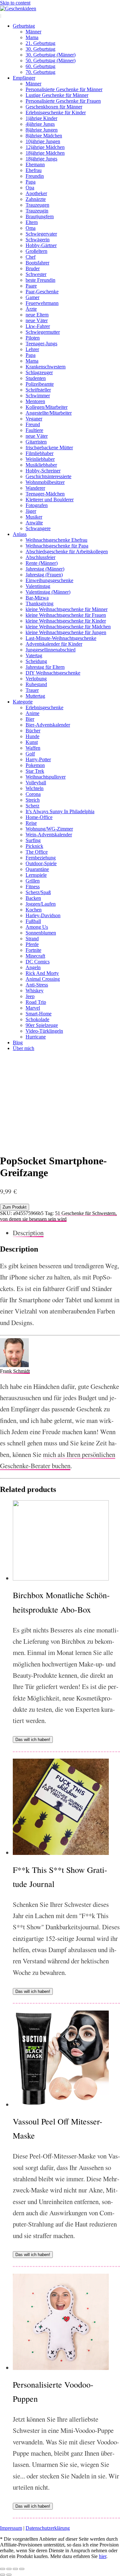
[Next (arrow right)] (9, 2575)
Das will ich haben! (33, 1740)
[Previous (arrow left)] (3, 2575)
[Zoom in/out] (22, 2569)
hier (103, 2556)
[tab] (66, 1233)
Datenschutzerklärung (48, 2528)
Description (28, 1233)
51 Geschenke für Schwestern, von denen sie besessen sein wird (58, 1216)
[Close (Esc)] (3, 2569)
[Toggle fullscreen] (15, 2569)
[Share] (9, 2569)
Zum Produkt (15, 1207)
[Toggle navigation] (1, 16)
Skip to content (15, 3)
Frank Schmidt (15, 1371)
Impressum (11, 2528)
